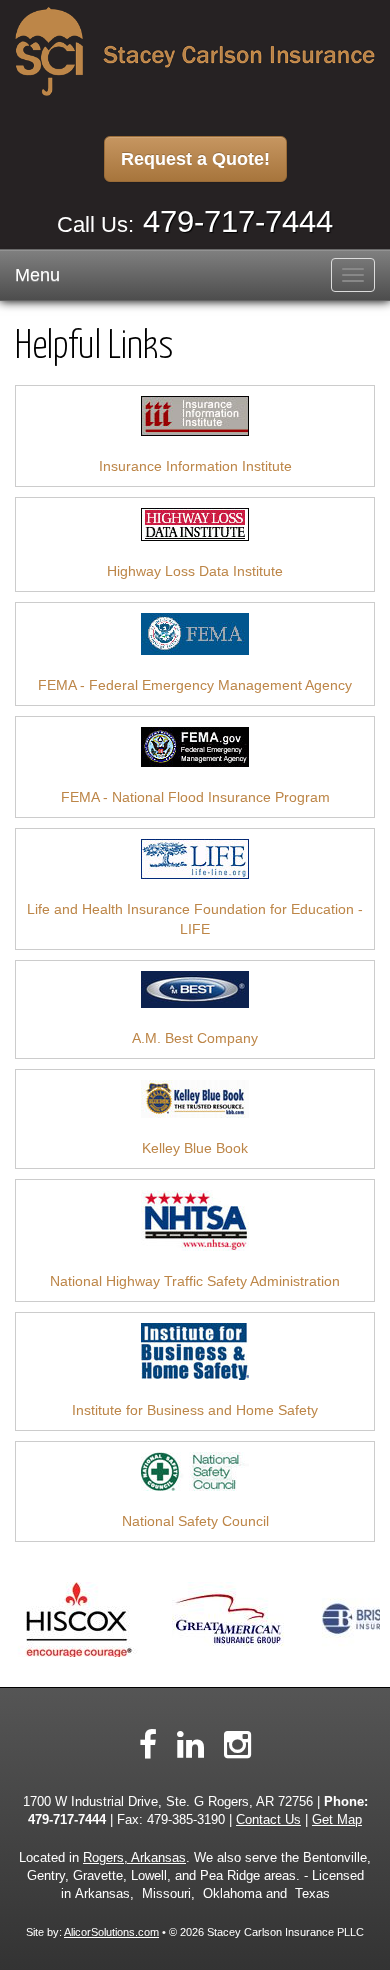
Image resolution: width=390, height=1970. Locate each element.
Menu (37, 275)
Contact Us (268, 1820)
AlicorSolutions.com (111, 1932)
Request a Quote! (195, 159)
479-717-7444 (238, 221)
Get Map (337, 1820)
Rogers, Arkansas (134, 1858)
